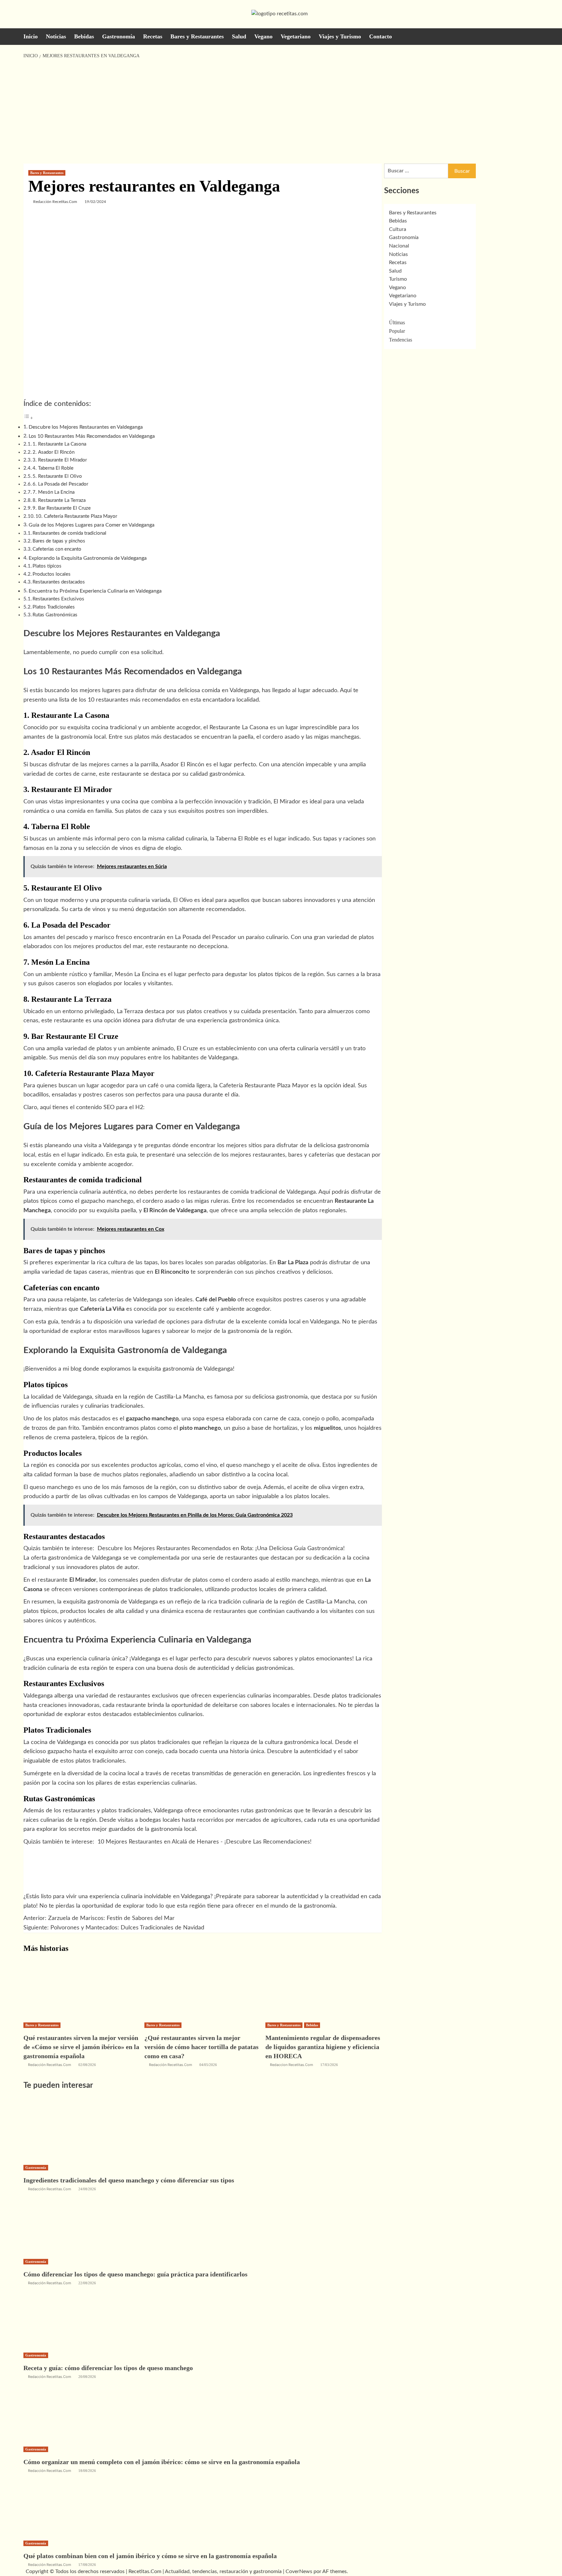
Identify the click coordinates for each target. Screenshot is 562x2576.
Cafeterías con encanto (57, 549)
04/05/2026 (208, 2065)
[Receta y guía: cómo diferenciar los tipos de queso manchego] (72, 2318)
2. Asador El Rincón (54, 452)
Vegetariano (296, 36)
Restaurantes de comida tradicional (69, 533)
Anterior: (99, 1918)
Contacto (381, 36)
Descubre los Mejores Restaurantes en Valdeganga (86, 427)
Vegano (263, 36)
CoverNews (299, 2571)
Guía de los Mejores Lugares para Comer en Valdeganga (92, 525)
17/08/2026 (87, 2565)
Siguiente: (114, 1928)
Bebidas (84, 36)
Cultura (398, 229)
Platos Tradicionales (54, 607)
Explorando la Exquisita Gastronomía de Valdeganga (88, 558)
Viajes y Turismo (340, 36)
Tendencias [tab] (401, 340)
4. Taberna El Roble (53, 468)
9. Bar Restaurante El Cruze (62, 508)
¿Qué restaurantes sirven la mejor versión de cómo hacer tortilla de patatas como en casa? (201, 2047)
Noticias (56, 36)
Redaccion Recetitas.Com (292, 2065)
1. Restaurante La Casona (59, 444)
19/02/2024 (95, 202)
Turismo (398, 279)
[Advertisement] (281, 112)
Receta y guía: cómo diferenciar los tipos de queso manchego (108, 2368)
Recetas (153, 36)
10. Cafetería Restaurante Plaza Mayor (76, 516)
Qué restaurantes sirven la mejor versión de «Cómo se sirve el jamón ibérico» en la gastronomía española (81, 2047)
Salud (239, 36)
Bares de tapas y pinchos (59, 541)
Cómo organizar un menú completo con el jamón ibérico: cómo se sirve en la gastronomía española (162, 2462)
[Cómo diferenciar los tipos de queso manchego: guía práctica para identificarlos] (72, 2224)
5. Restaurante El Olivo (57, 476)
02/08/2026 (87, 2065)
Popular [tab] (397, 331)
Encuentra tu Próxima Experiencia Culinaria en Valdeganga (95, 591)
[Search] (535, 36)
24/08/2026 (87, 2189)
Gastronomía (119, 36)
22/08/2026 (87, 2283)
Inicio (31, 36)
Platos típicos (47, 566)
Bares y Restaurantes (197, 36)
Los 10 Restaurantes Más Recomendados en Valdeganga (92, 436)
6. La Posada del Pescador (60, 484)
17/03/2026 (329, 2065)
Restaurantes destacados (59, 582)
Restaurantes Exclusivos (58, 599)
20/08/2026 (87, 2377)
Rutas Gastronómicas (55, 615)
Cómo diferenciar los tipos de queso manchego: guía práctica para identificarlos (135, 2274)
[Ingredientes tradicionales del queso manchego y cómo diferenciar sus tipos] (72, 2130)
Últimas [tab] (397, 322)
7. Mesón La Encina (54, 492)
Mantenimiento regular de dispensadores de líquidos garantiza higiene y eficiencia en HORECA (323, 2047)
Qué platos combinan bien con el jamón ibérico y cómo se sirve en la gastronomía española (150, 2556)
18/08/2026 (87, 2471)
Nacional (399, 246)
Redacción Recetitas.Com (55, 202)
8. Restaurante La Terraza (59, 500)
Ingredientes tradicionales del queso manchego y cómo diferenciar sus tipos (129, 2180)
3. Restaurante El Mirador (60, 460)
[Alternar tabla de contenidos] (28, 418)
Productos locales (52, 574)
